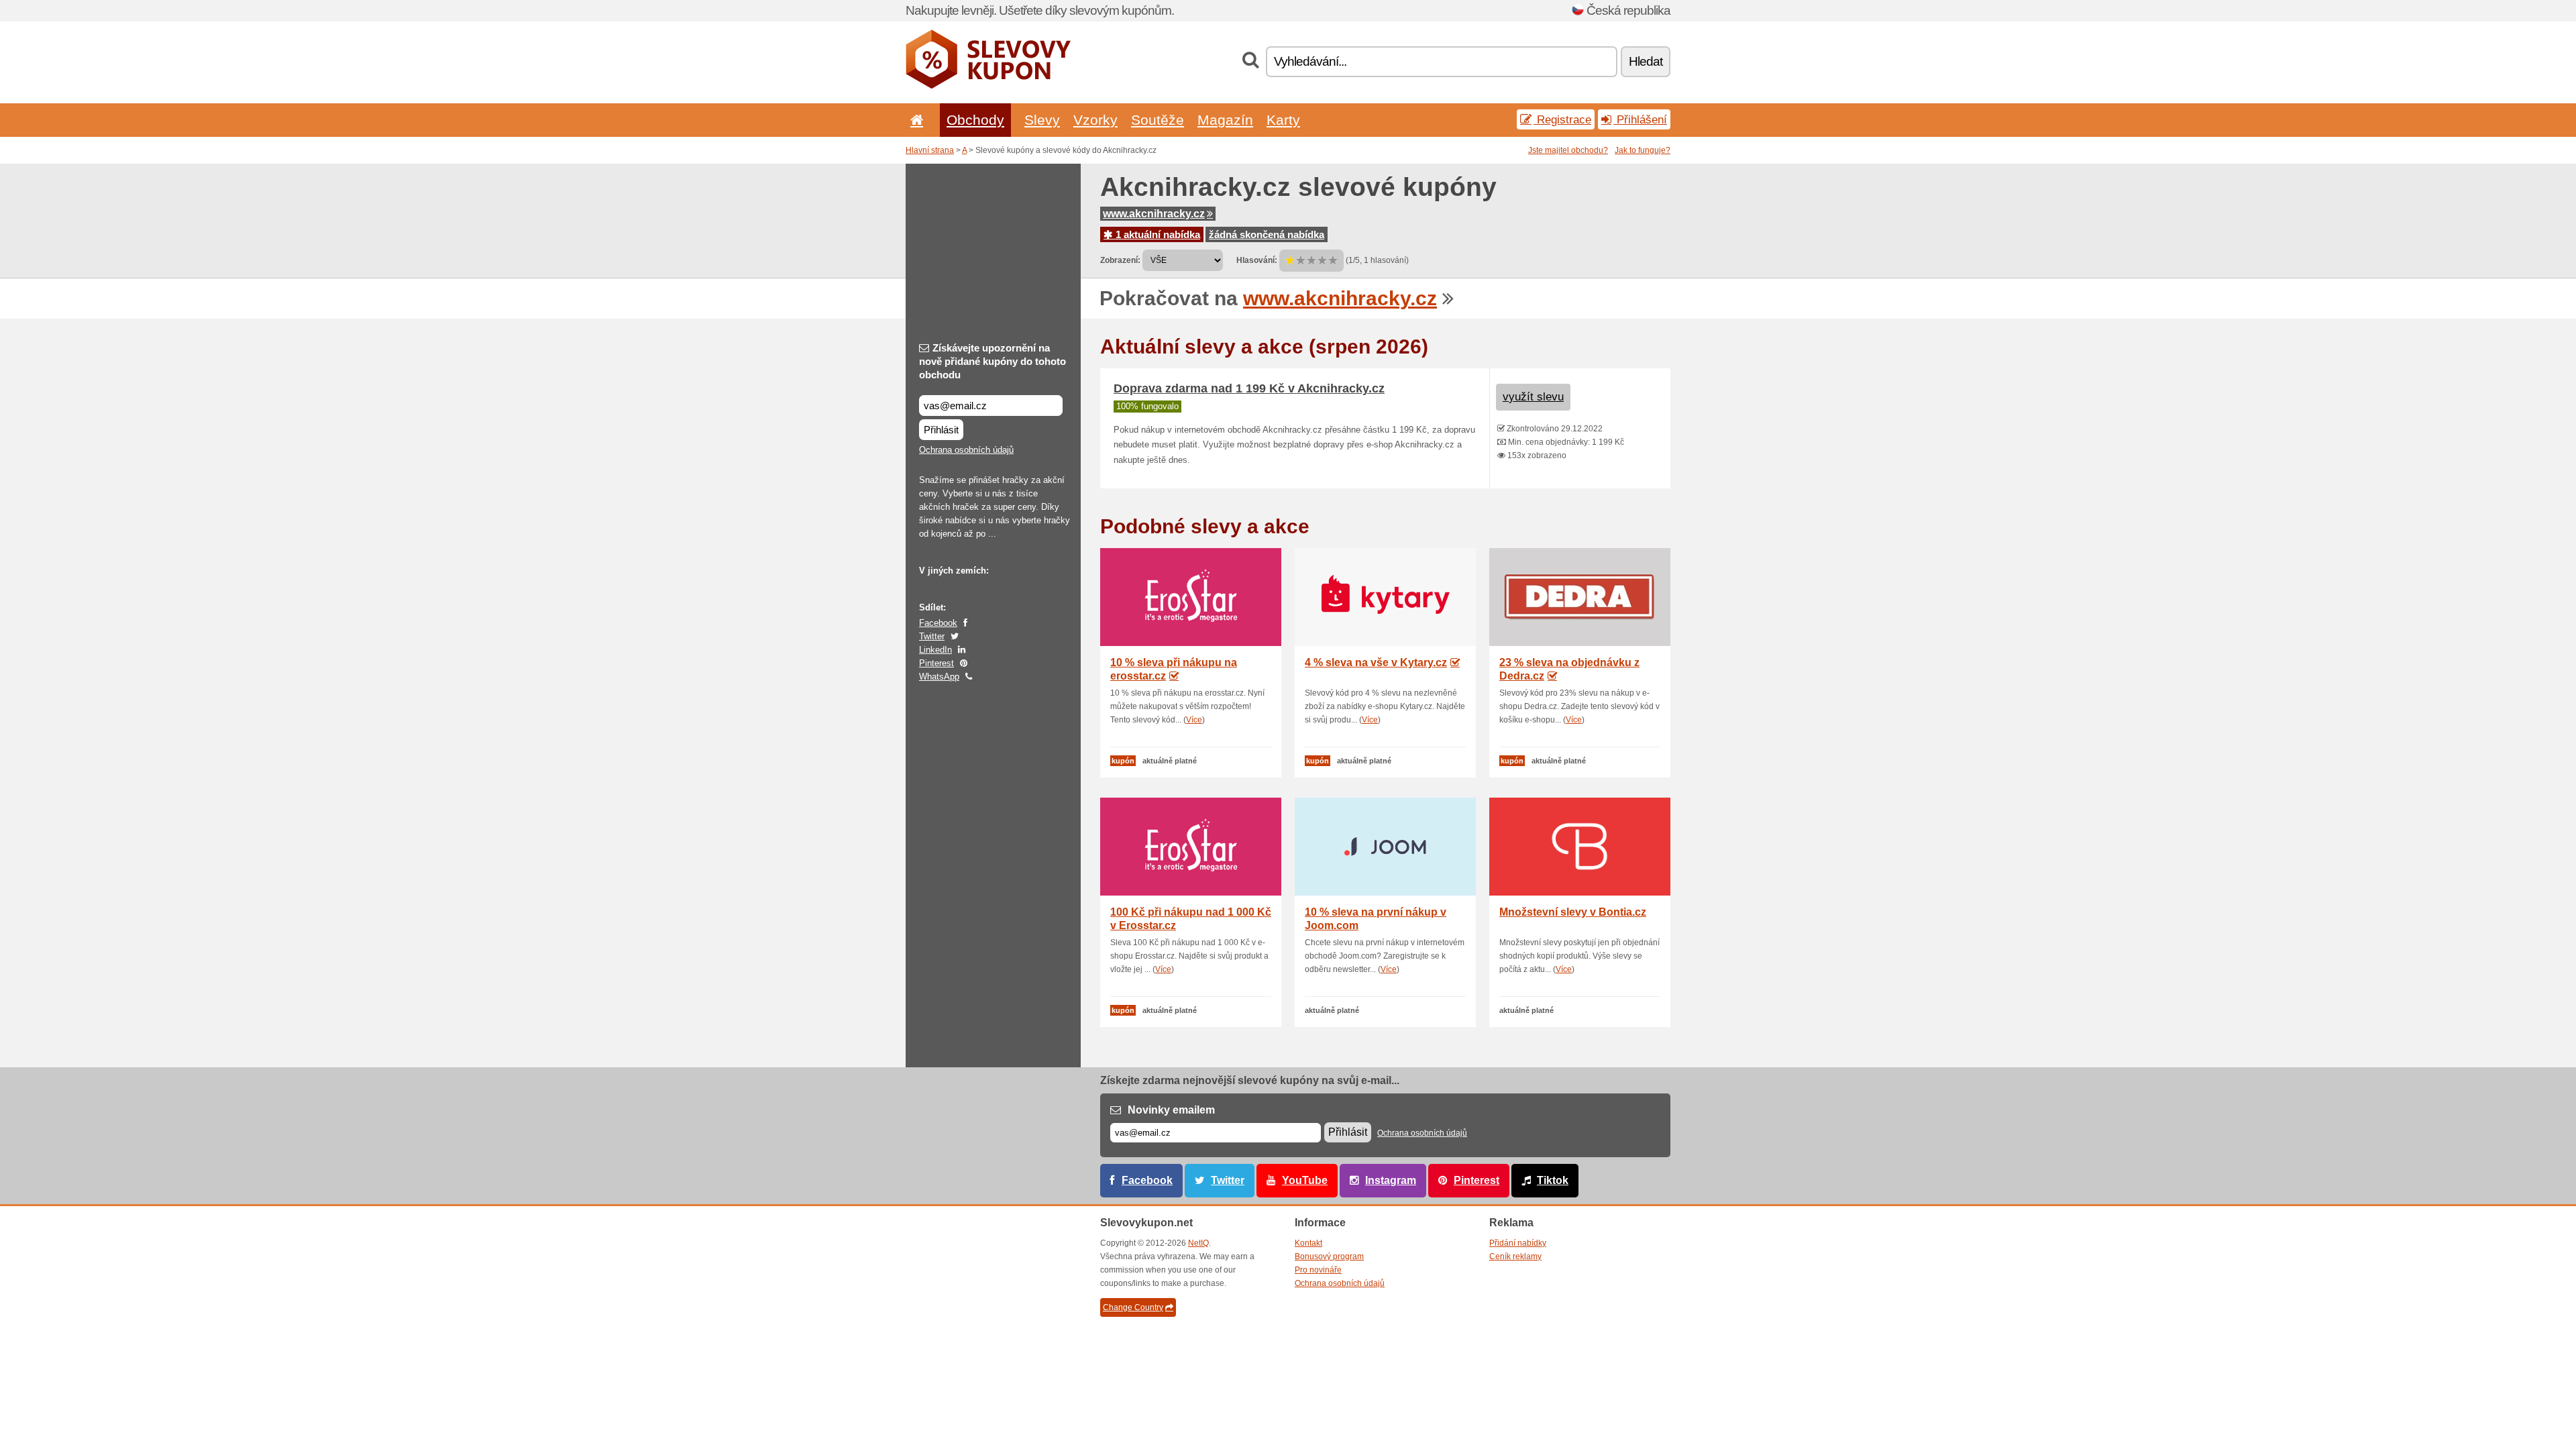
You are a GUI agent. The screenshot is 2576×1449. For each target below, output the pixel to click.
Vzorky (1095, 120)
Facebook (938, 623)
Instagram (1391, 1180)
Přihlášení (1640, 119)
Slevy (1042, 120)
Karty (1283, 120)
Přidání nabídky (1518, 1243)
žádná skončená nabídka (1267, 234)
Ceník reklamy (1515, 1256)
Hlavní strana (930, 150)
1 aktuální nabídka (1157, 234)
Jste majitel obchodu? (1568, 150)
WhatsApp (939, 677)
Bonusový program (1329, 1256)
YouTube (1305, 1180)
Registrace (1562, 119)
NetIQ (1198, 1243)
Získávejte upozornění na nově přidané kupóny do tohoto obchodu (992, 361)
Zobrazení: (1120, 260)
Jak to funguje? (1643, 150)
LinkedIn (935, 650)
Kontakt (1308, 1243)
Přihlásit (941, 430)
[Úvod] (914, 120)
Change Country (1133, 1307)
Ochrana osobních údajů (966, 450)
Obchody (975, 120)
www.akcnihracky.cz (1154, 214)
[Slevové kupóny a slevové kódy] (988, 86)
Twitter (932, 636)
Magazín (1225, 120)
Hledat (1646, 61)
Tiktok (1553, 1180)
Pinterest (936, 663)
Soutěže (1158, 120)
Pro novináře (1318, 1270)
